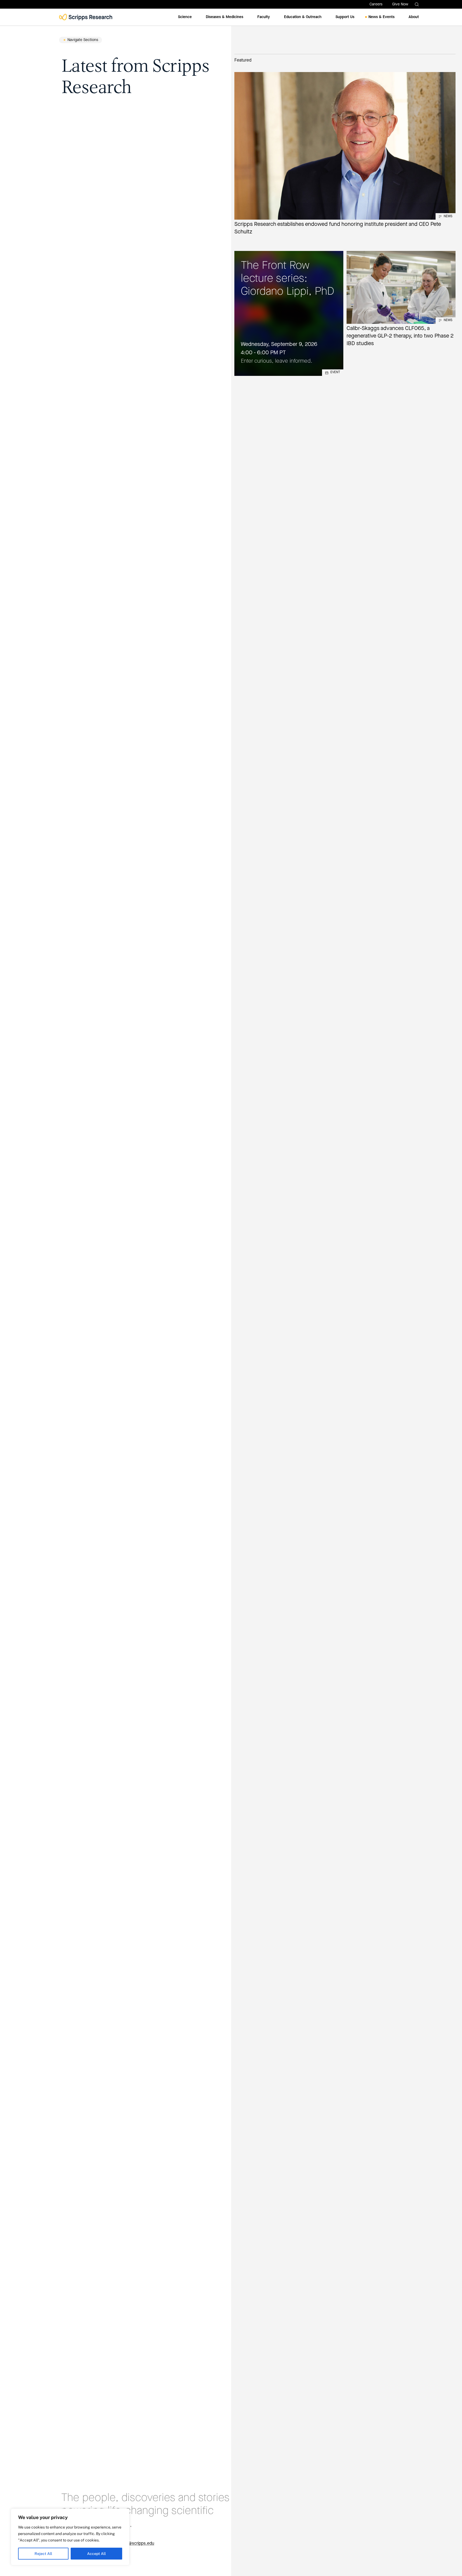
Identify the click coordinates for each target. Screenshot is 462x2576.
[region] (70, 2537)
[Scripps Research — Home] (86, 17)
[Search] (417, 4)
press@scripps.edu (136, 2544)
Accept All (96, 2554)
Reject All (43, 2554)
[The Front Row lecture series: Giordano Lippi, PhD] (289, 313)
